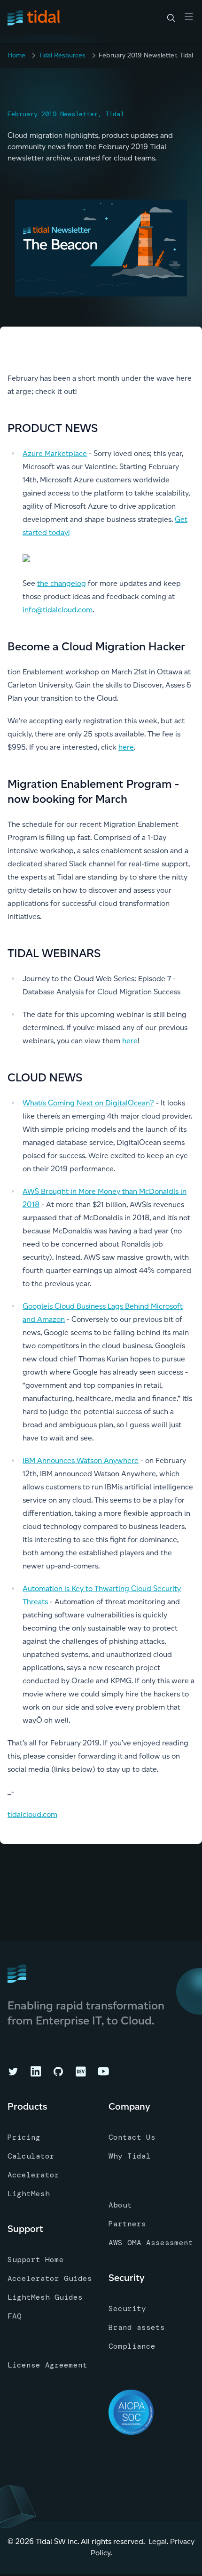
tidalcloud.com (32, 1814)
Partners (127, 2224)
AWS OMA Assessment (151, 2243)
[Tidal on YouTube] (103, 2072)
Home (16, 55)
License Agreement (47, 2365)
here (126, 747)
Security (127, 2308)
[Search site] (171, 18)
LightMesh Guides (45, 2297)
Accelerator (33, 2175)
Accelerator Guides (50, 2278)
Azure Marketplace (55, 453)
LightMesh (29, 2194)
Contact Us (132, 2137)
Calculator (31, 2156)
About (120, 2205)
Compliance (132, 2346)
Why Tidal (130, 2156)
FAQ (15, 2316)
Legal (158, 2541)
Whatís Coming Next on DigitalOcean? (88, 1103)
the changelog (62, 583)
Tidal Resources (62, 55)
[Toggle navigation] (189, 16)
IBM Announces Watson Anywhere (81, 1460)
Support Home (36, 2260)
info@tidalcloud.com (58, 610)
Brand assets (137, 2327)
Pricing (24, 2137)
